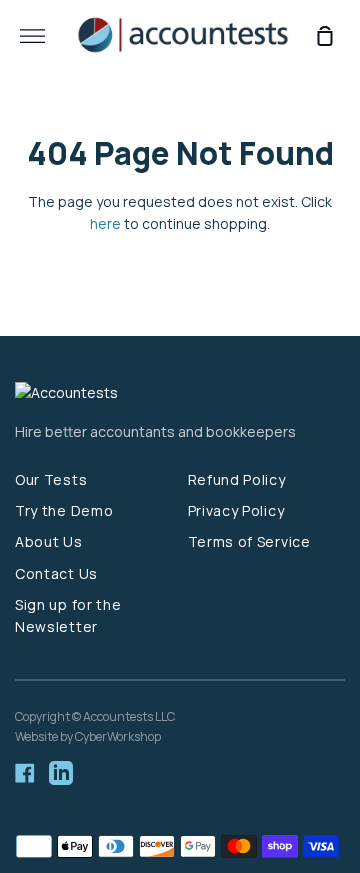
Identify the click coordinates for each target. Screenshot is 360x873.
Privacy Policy (236, 510)
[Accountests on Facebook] (25, 773)
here (105, 223)
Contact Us (56, 573)
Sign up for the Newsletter (68, 615)
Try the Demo (64, 510)
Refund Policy (237, 479)
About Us (49, 541)
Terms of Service (249, 541)
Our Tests (51, 479)
